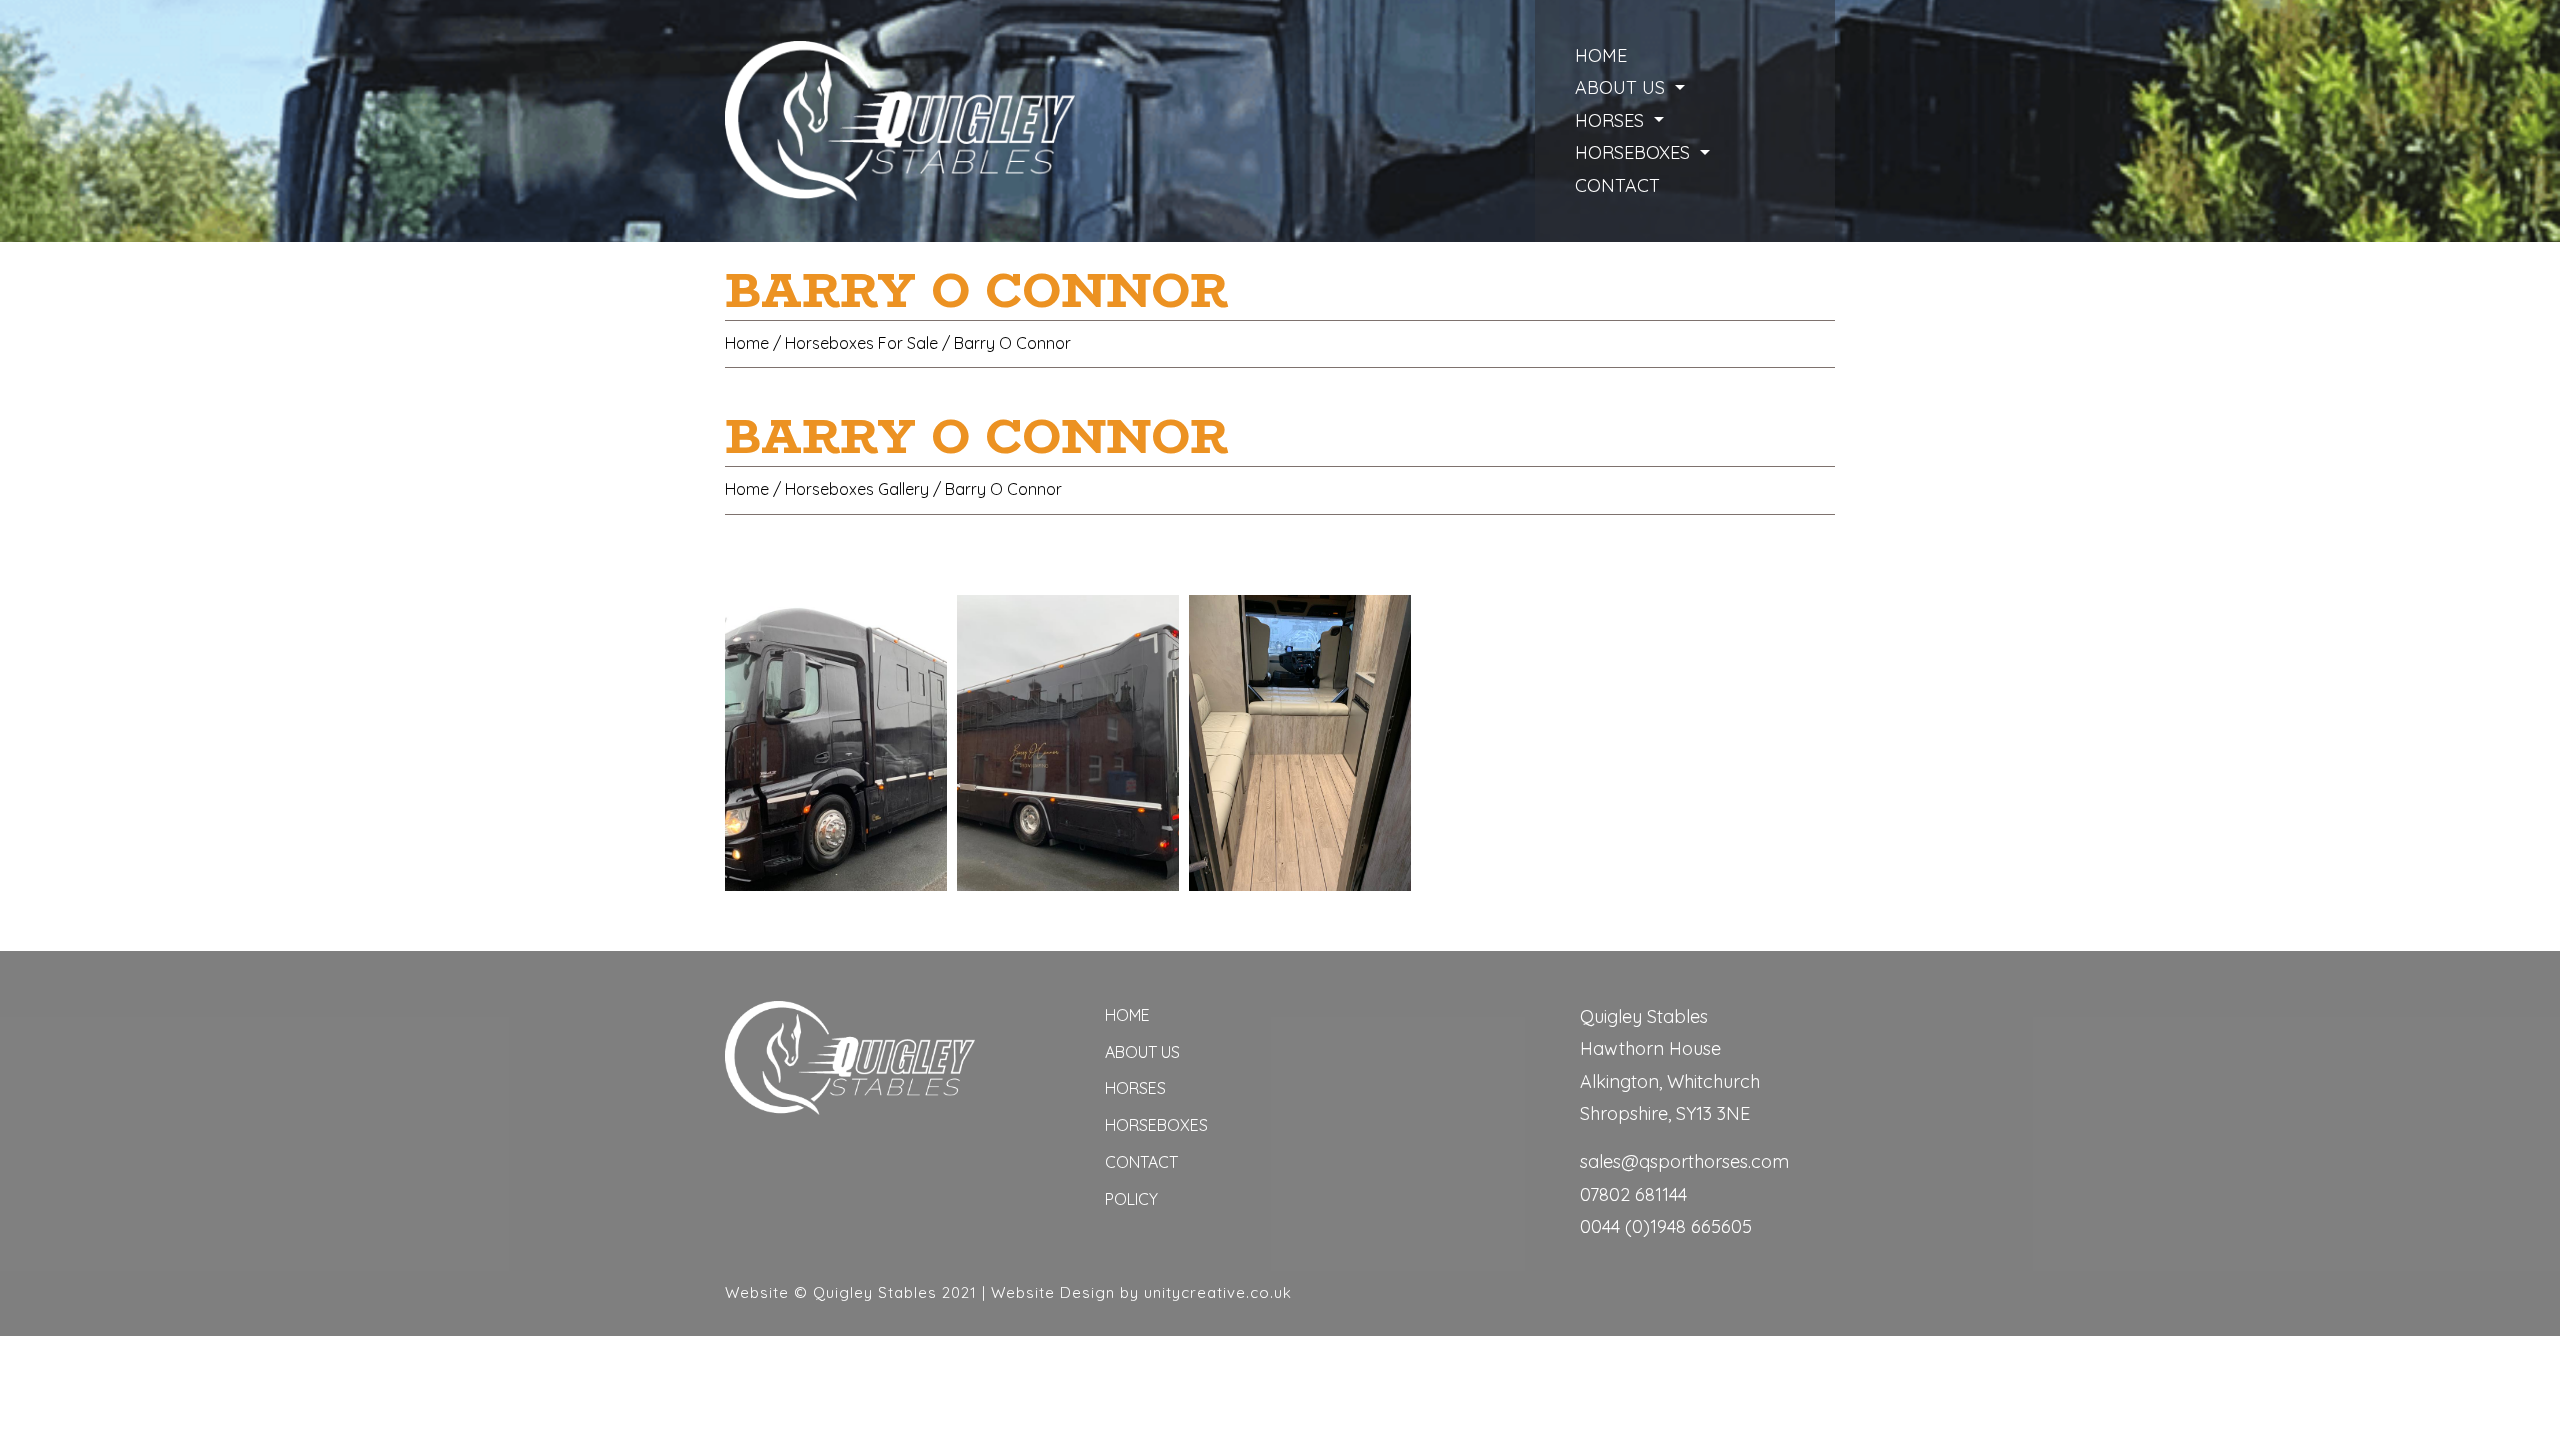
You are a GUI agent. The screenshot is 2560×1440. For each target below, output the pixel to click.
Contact (1141, 1162)
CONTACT (1617, 185)
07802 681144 (1633, 1194)
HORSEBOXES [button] (1635, 152)
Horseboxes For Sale (861, 343)
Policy (1131, 1199)
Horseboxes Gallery (857, 489)
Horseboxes (1156, 1125)
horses (1135, 1088)
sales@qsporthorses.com (1684, 1161)
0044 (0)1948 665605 (1666, 1226)
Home (1601, 55)
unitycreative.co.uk (1218, 1292)
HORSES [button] (1612, 120)
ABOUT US (1142, 1052)
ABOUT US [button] (1622, 87)
